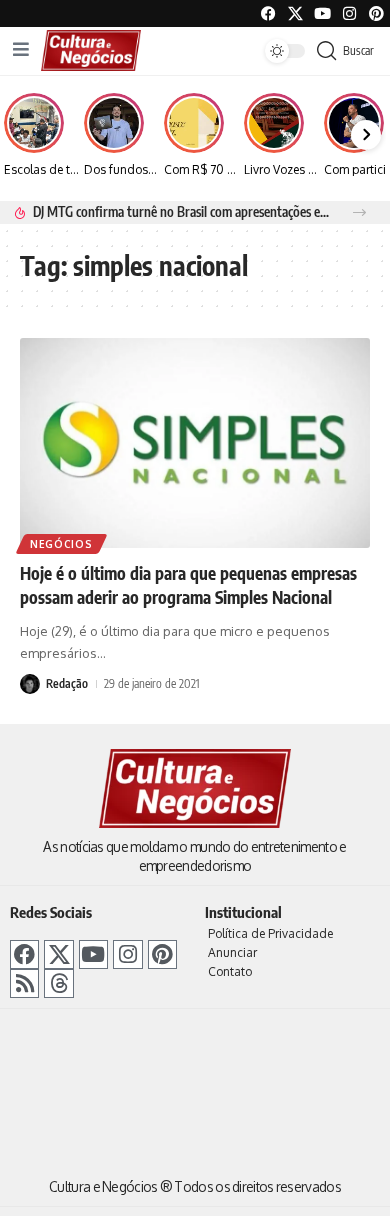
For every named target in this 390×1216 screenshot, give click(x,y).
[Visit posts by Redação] (30, 684)
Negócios (61, 544)
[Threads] (58, 983)
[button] (359, 212)
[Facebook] (268, 13)
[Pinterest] (376, 13)
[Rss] (24, 983)
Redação (67, 683)
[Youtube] (322, 13)
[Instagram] (127, 954)
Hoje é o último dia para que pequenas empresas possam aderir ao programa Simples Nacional (188, 585)
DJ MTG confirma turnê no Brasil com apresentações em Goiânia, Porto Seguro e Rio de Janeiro (181, 211)
